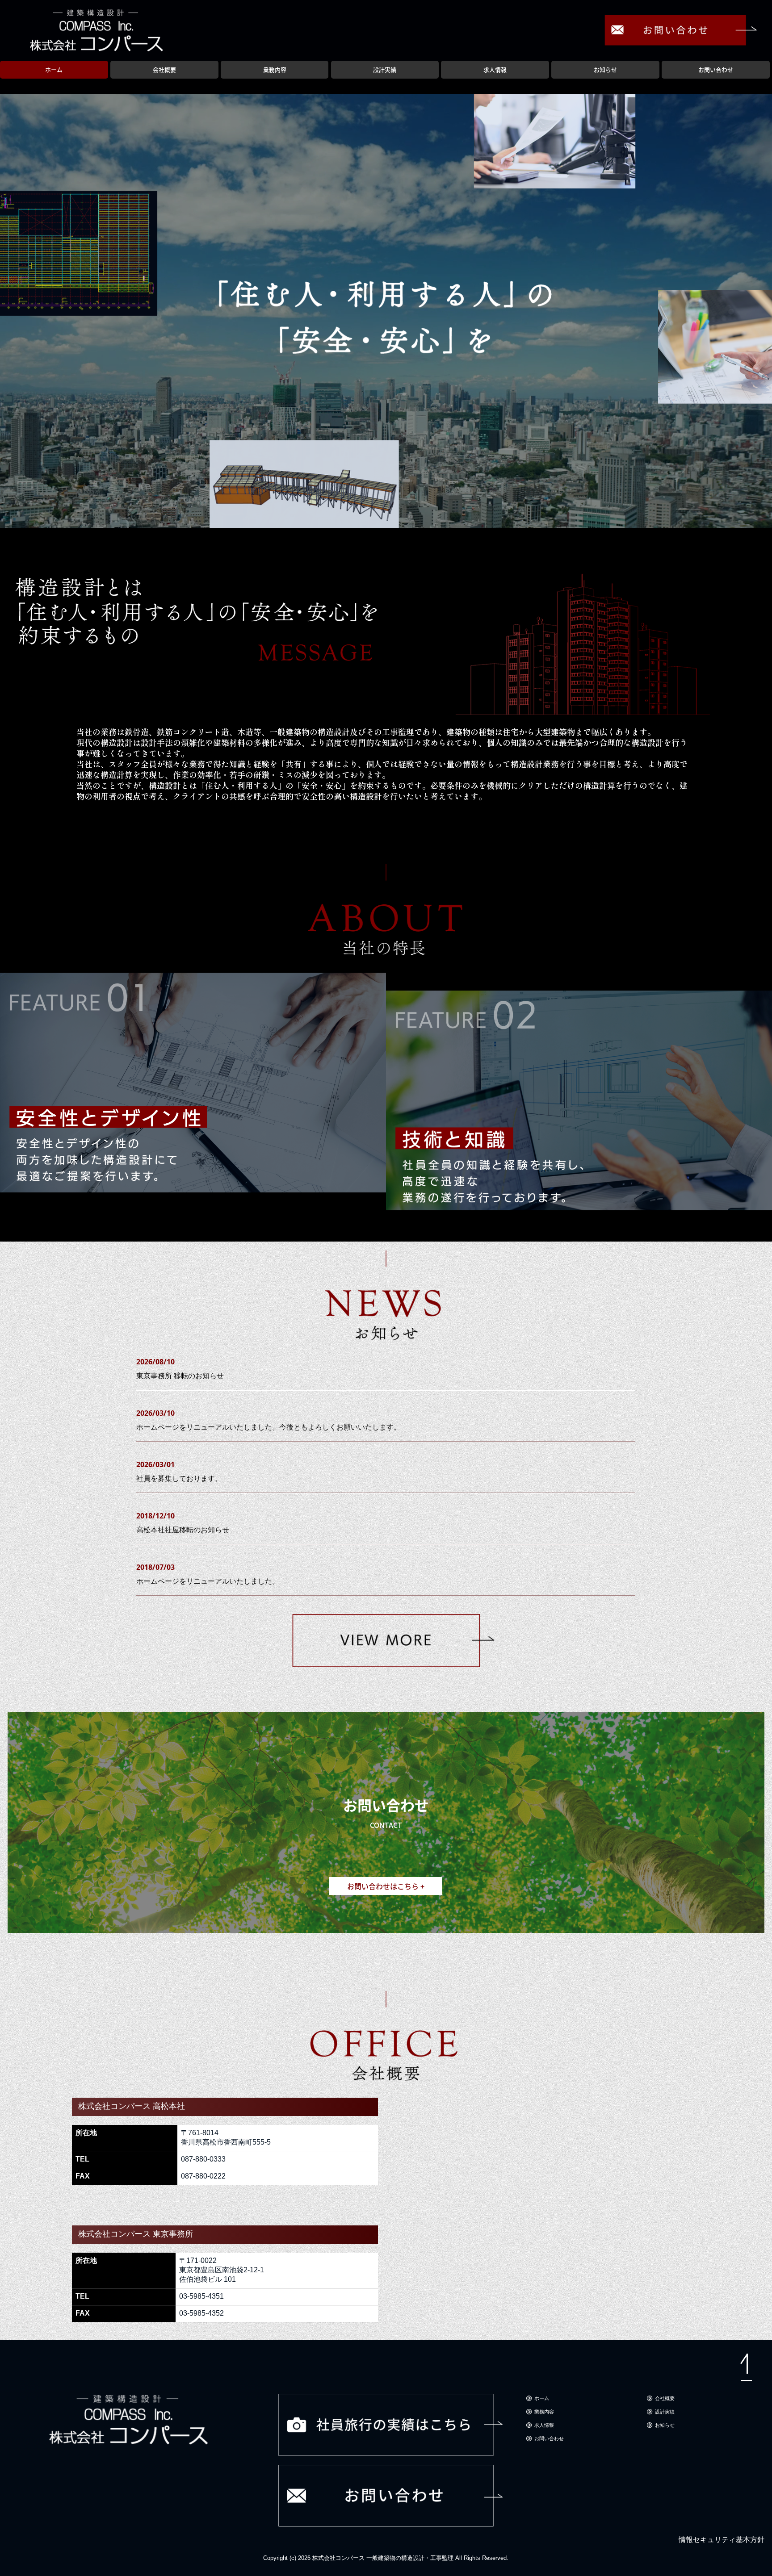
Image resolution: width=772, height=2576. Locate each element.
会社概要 (164, 69)
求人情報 (495, 69)
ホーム (54, 69)
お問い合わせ (716, 69)
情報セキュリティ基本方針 (722, 2540)
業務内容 (275, 69)
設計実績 (385, 69)
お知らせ (605, 69)
